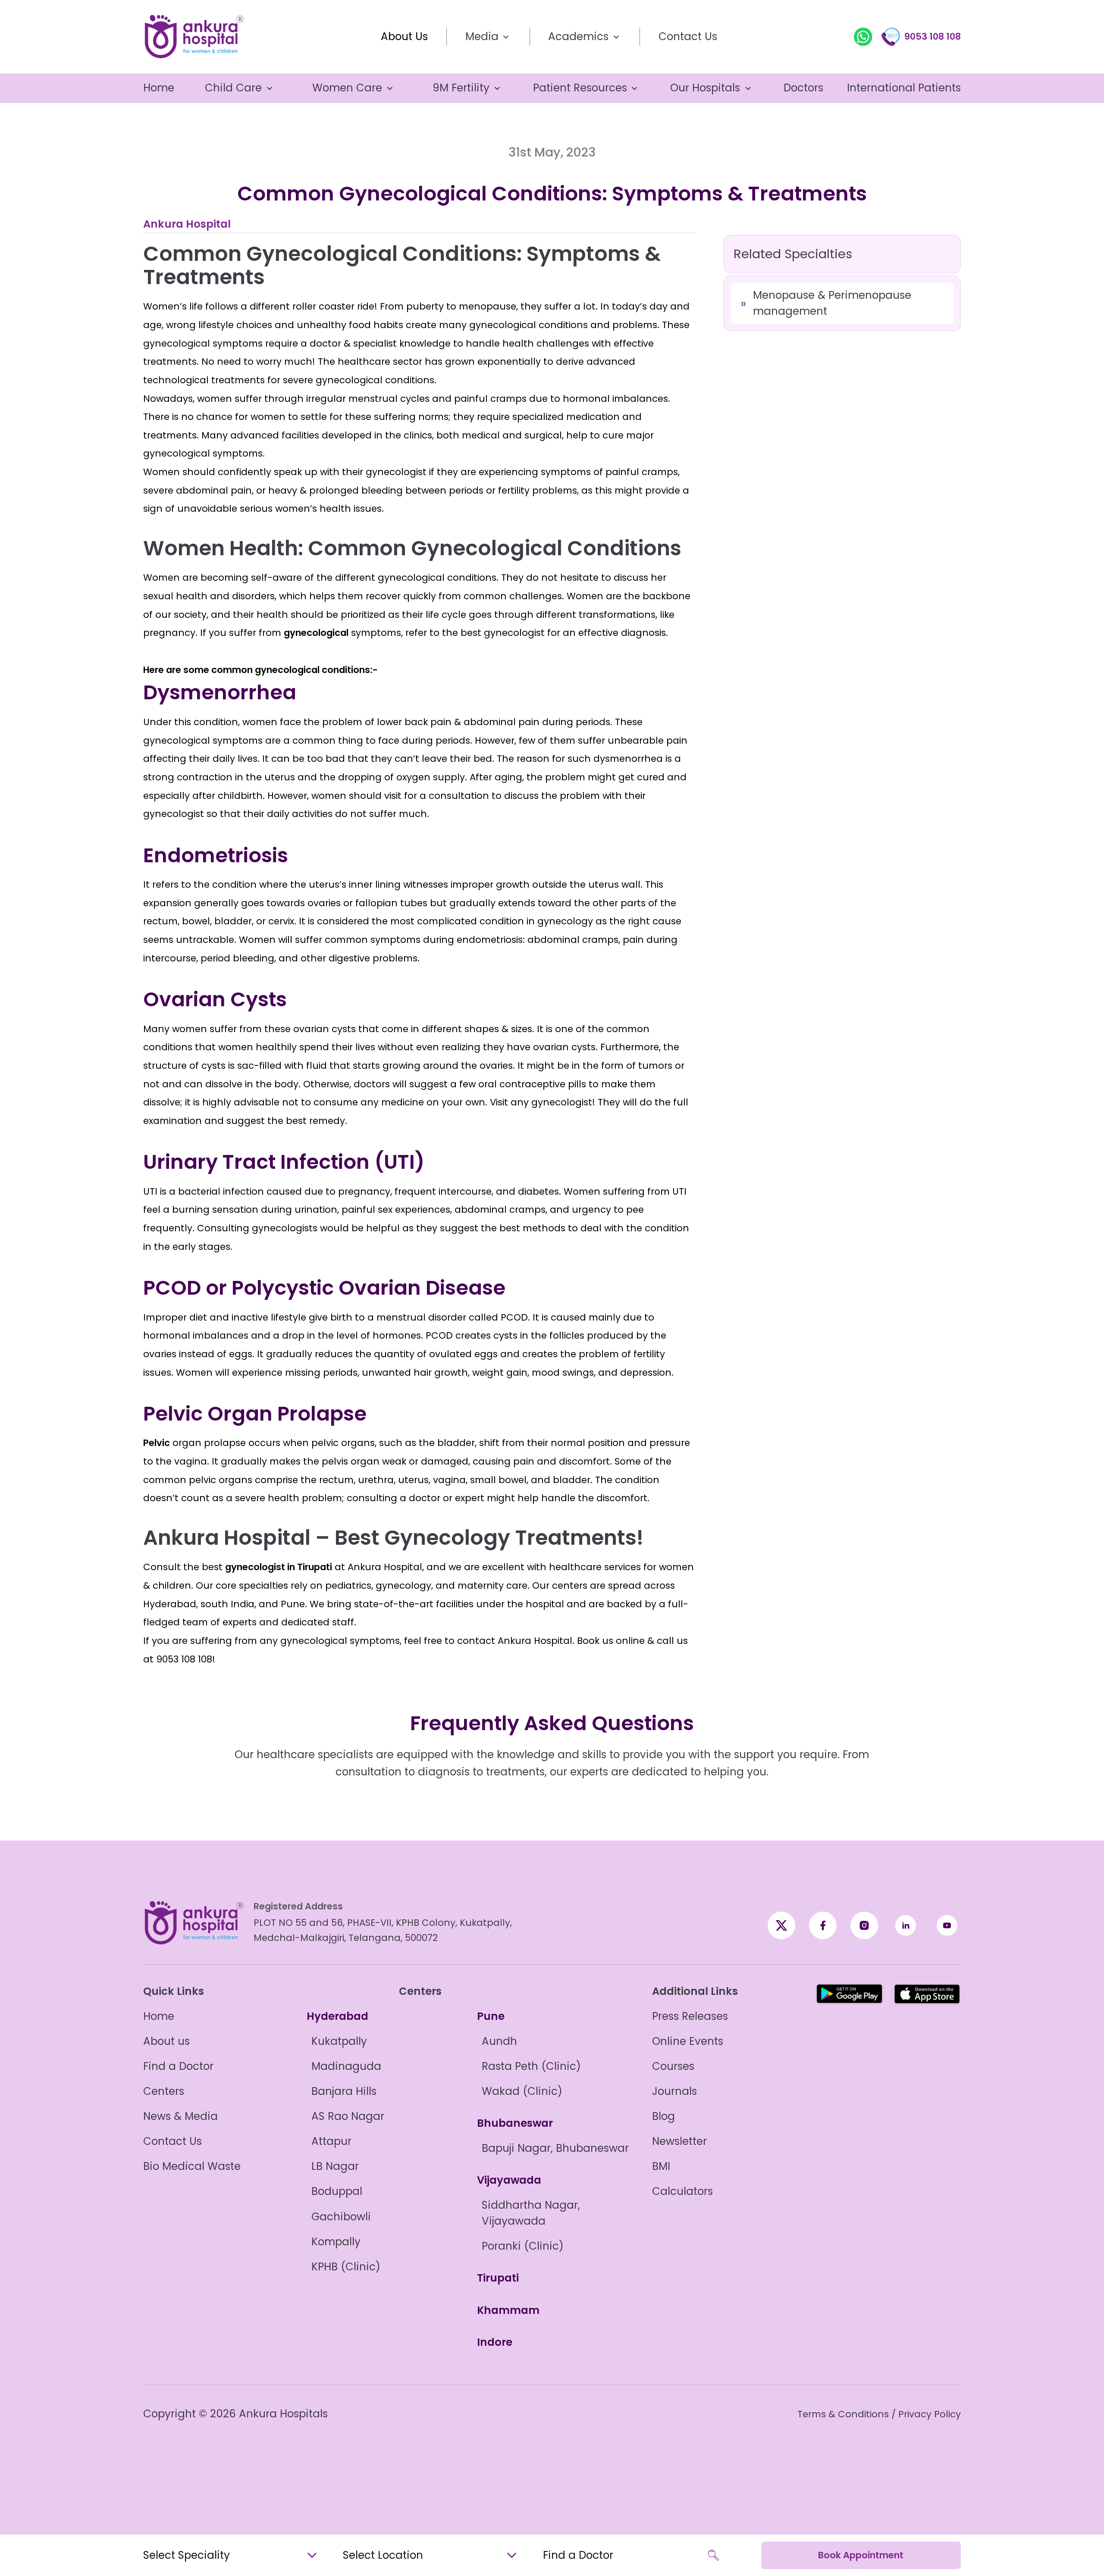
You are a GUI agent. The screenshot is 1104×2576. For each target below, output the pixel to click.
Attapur (331, 2141)
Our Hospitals (705, 88)
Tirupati (498, 2278)
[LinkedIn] (906, 1925)
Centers (164, 2091)
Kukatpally (339, 2041)
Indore (495, 2342)
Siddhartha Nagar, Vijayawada (531, 2213)
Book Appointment (861, 2555)
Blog (663, 2116)
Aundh (499, 2041)
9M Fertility (461, 88)
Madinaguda (346, 2066)
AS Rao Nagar (348, 2116)
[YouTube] (947, 1925)
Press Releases (690, 2016)
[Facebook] (781, 1925)
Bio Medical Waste (192, 2166)
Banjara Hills (344, 2091)
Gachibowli (341, 2217)
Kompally (336, 2242)
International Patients (904, 88)
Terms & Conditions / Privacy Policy (879, 2414)
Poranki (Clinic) (523, 2246)
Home (159, 88)
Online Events (688, 2041)
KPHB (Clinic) (346, 2267)
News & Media (180, 2116)
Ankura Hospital (187, 224)
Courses (673, 2066)
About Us (404, 36)
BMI (661, 2166)
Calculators (682, 2191)
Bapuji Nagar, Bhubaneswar (555, 2148)
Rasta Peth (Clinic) (531, 2066)
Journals (674, 2091)
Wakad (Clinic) (522, 2091)
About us (166, 2041)
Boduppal (337, 2191)
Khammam (508, 2310)
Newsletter (679, 2141)
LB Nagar (335, 2166)
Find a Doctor (178, 2066)
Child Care (233, 88)
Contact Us (688, 36)
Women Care (347, 88)
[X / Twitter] (823, 1925)
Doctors (803, 88)
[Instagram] (864, 1925)
